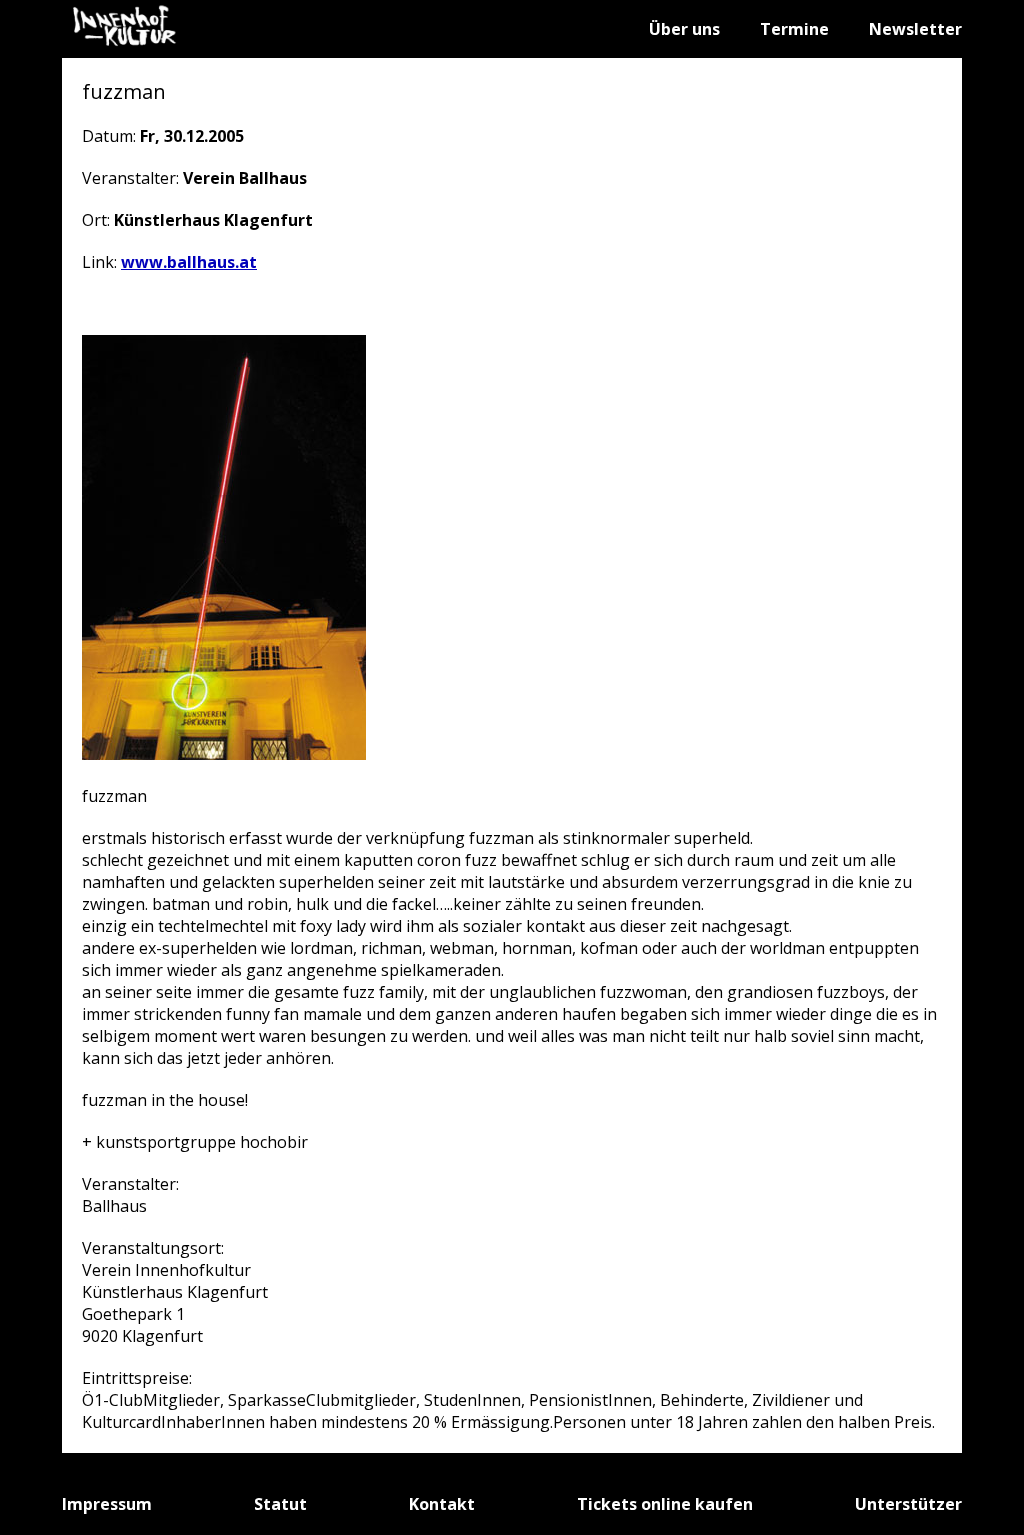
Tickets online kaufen (665, 1504)
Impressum (107, 1504)
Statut (280, 1504)
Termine (794, 29)
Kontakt (442, 1504)
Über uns (684, 29)
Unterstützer (908, 1504)
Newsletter (915, 29)
